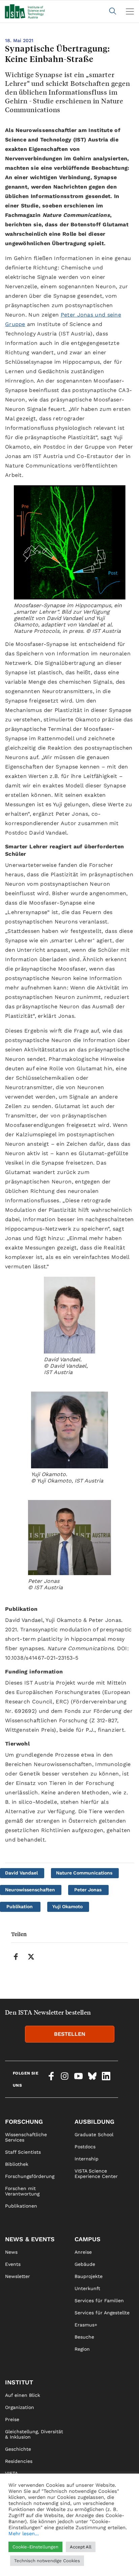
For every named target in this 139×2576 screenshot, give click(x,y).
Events (13, 2264)
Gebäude (85, 2264)
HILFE (12, 2567)
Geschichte (18, 2449)
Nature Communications (84, 1873)
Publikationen (21, 2206)
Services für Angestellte (102, 2313)
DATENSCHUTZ (92, 2554)
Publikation (20, 1906)
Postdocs (85, 2147)
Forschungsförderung (30, 2176)
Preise (12, 2419)
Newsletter (18, 2276)
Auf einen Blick (23, 2395)
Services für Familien (99, 2301)
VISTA (11, 2473)
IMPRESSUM (89, 2542)
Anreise (83, 2252)
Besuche (84, 2337)
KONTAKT (16, 2542)
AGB (79, 2567)
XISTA (11, 2485)
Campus (88, 2239)
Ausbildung (94, 2122)
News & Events (30, 2239)
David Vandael (21, 1873)
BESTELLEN (70, 2034)
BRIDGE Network (24, 2498)
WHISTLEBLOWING (26, 2554)
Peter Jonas (88, 1890)
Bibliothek (17, 2164)
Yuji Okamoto (67, 1906)
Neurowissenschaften (30, 1890)
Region (82, 2349)
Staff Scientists (23, 2152)
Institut (19, 2382)
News (11, 2252)
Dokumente (18, 2510)
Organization (20, 2407)
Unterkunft (87, 2288)
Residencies (19, 2461)
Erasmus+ (86, 2325)
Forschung (24, 2122)
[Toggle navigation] (130, 11)
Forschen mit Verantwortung (22, 2191)
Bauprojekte (89, 2276)
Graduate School (94, 2134)
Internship (87, 2159)
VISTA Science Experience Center (96, 2174)
